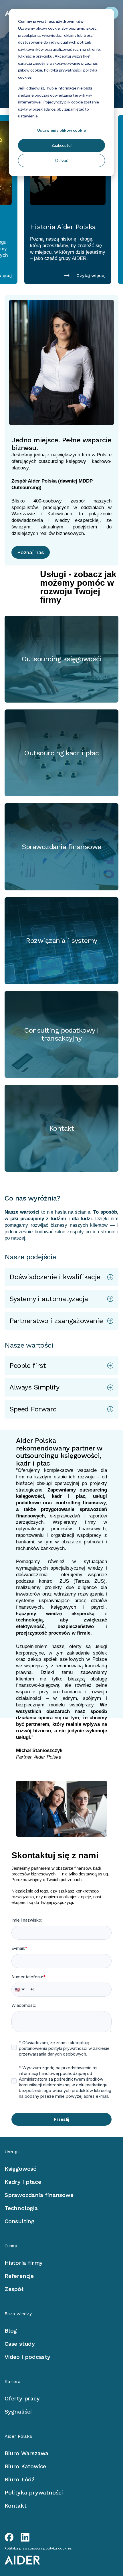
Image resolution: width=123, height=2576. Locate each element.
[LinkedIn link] (25, 2537)
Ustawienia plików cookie (61, 130)
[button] (61, 1277)
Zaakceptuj (61, 145)
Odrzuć (61, 160)
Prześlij (61, 2119)
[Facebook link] (9, 2537)
